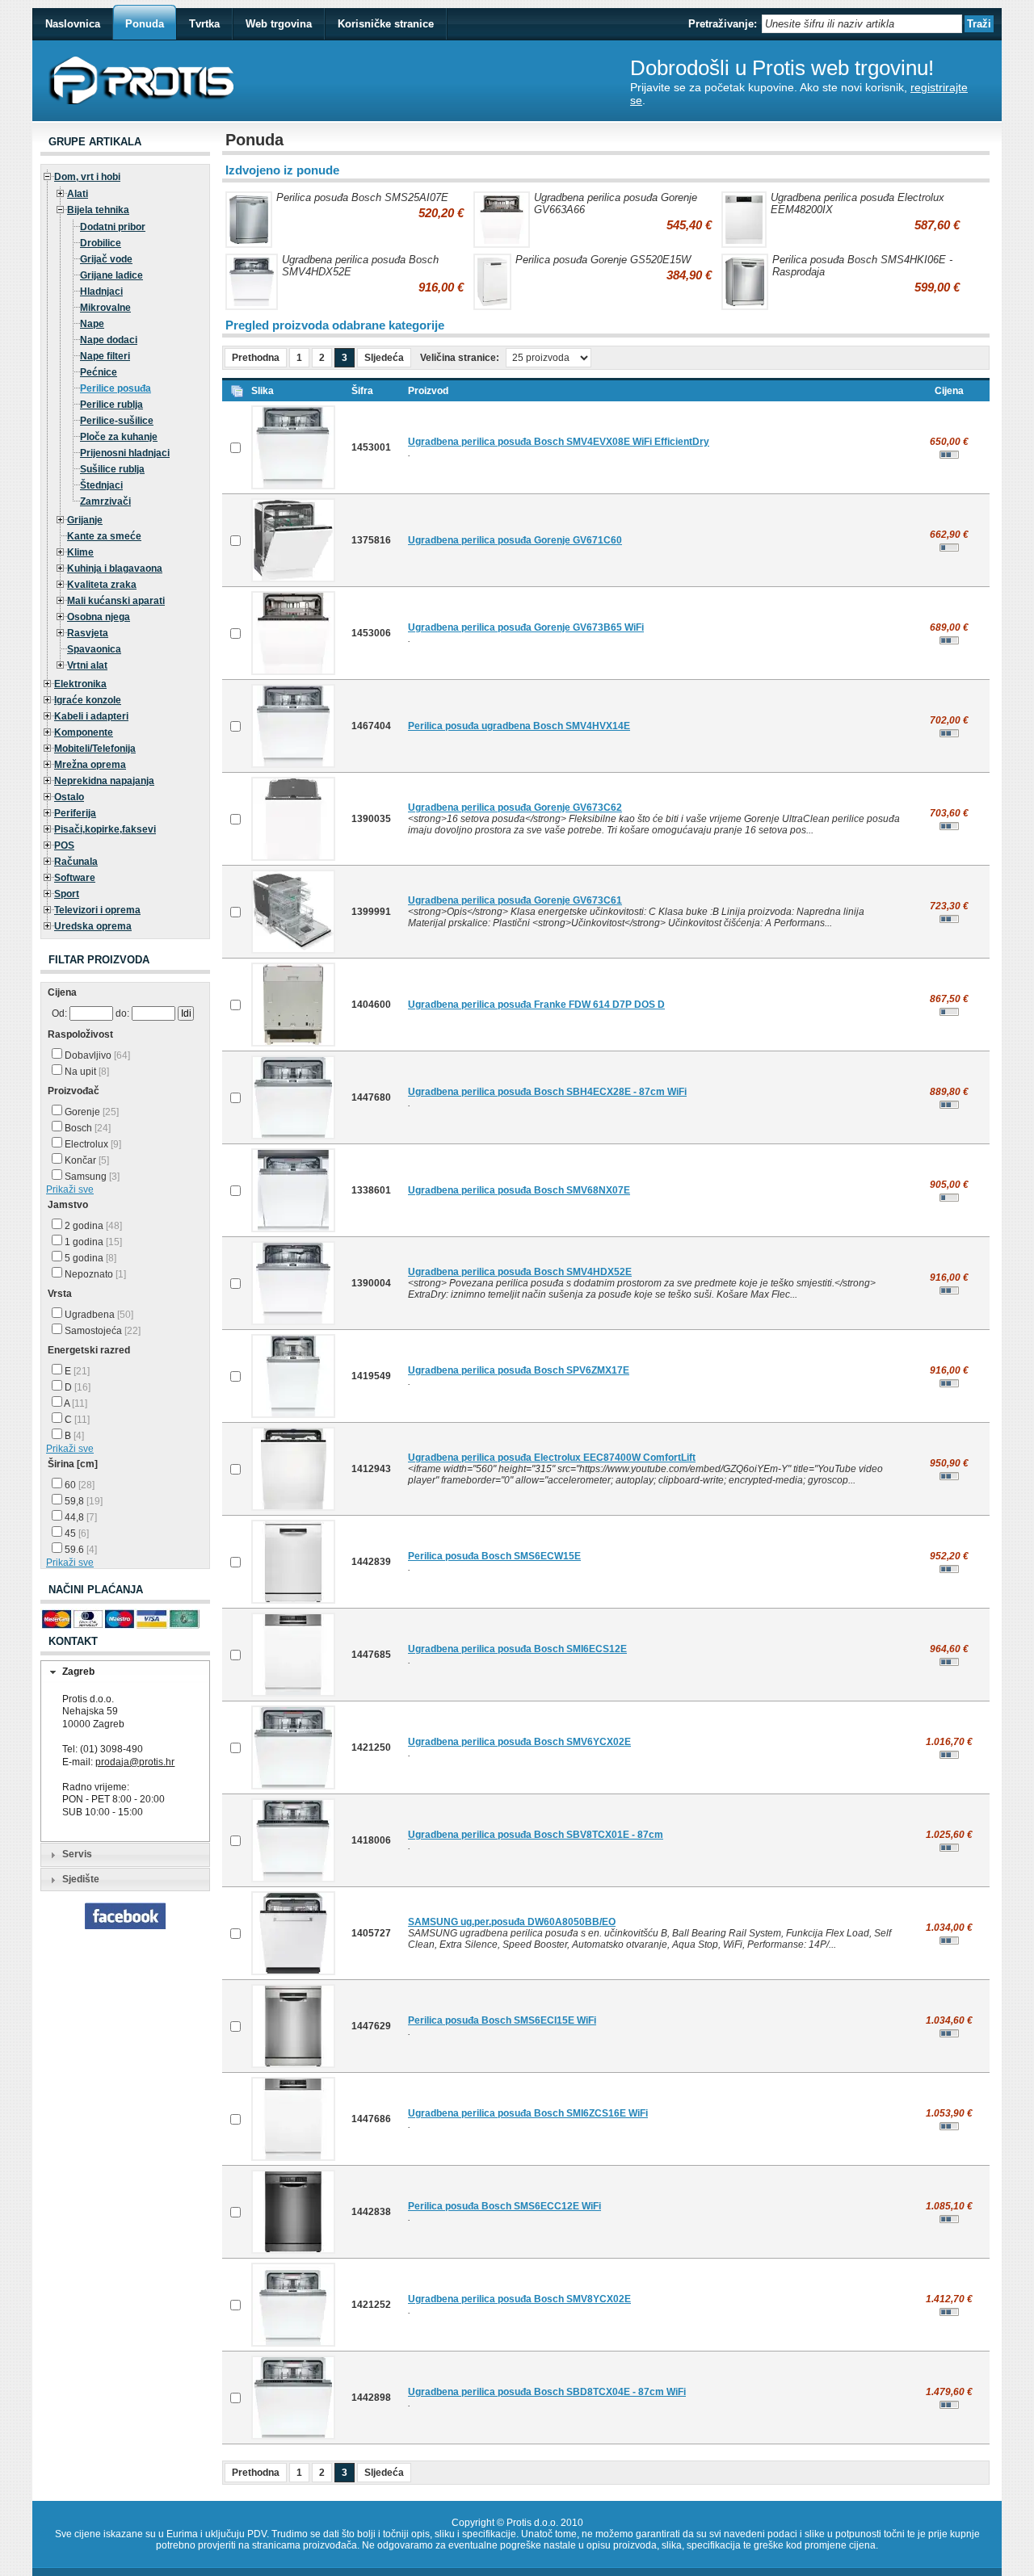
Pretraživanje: (723, 24)
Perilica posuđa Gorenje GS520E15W (603, 260)
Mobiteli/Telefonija (95, 749)
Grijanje (85, 520)
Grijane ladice (111, 275)
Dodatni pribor (113, 227)
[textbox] (862, 24)
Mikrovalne (105, 308)
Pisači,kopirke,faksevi (105, 829)
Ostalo (69, 797)
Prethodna (256, 358)
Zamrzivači (105, 501)
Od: (59, 1013)
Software (75, 878)
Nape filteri (105, 356)
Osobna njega (99, 617)
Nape (92, 324)
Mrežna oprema (90, 765)
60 (78, 1485)
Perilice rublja (111, 405)
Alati (78, 194)
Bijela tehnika (98, 210)
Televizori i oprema (97, 910)
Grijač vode (106, 259)
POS (64, 845)
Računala (76, 862)
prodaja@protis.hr (135, 1762)
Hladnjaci (101, 292)
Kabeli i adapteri (91, 716)
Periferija (75, 813)
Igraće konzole (88, 700)
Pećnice (99, 372)
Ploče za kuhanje (119, 437)
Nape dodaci (109, 340)
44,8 (80, 1517)
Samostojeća (101, 1331)
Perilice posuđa (116, 388)
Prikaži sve (70, 1189)
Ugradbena (98, 1315)
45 (76, 1533)
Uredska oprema (93, 926)
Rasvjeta (88, 633)
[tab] (125, 1672)
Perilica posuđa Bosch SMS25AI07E (362, 197)
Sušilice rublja (112, 469)
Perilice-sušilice (117, 421)
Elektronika (80, 684)
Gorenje (90, 1112)
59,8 (82, 1501)
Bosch (86, 1128)
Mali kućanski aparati (116, 601)
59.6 (80, 1550)
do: (122, 1013)
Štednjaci (101, 485)
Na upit (86, 1072)
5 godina (89, 1258)
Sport (67, 894)
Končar (86, 1160)
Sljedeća (384, 358)
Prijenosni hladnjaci (125, 453)
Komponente (84, 732)
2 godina (92, 1226)
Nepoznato (94, 1274)
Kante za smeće (104, 536)
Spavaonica (94, 649)
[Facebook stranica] (125, 1926)
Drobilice (101, 243)
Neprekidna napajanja (104, 781)
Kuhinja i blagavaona (115, 568)
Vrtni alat (87, 665)
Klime (80, 552)
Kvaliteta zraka (102, 585)
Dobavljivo (96, 1055)
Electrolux (92, 1144)
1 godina (92, 1242)
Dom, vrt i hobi (87, 177)
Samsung (91, 1177)
